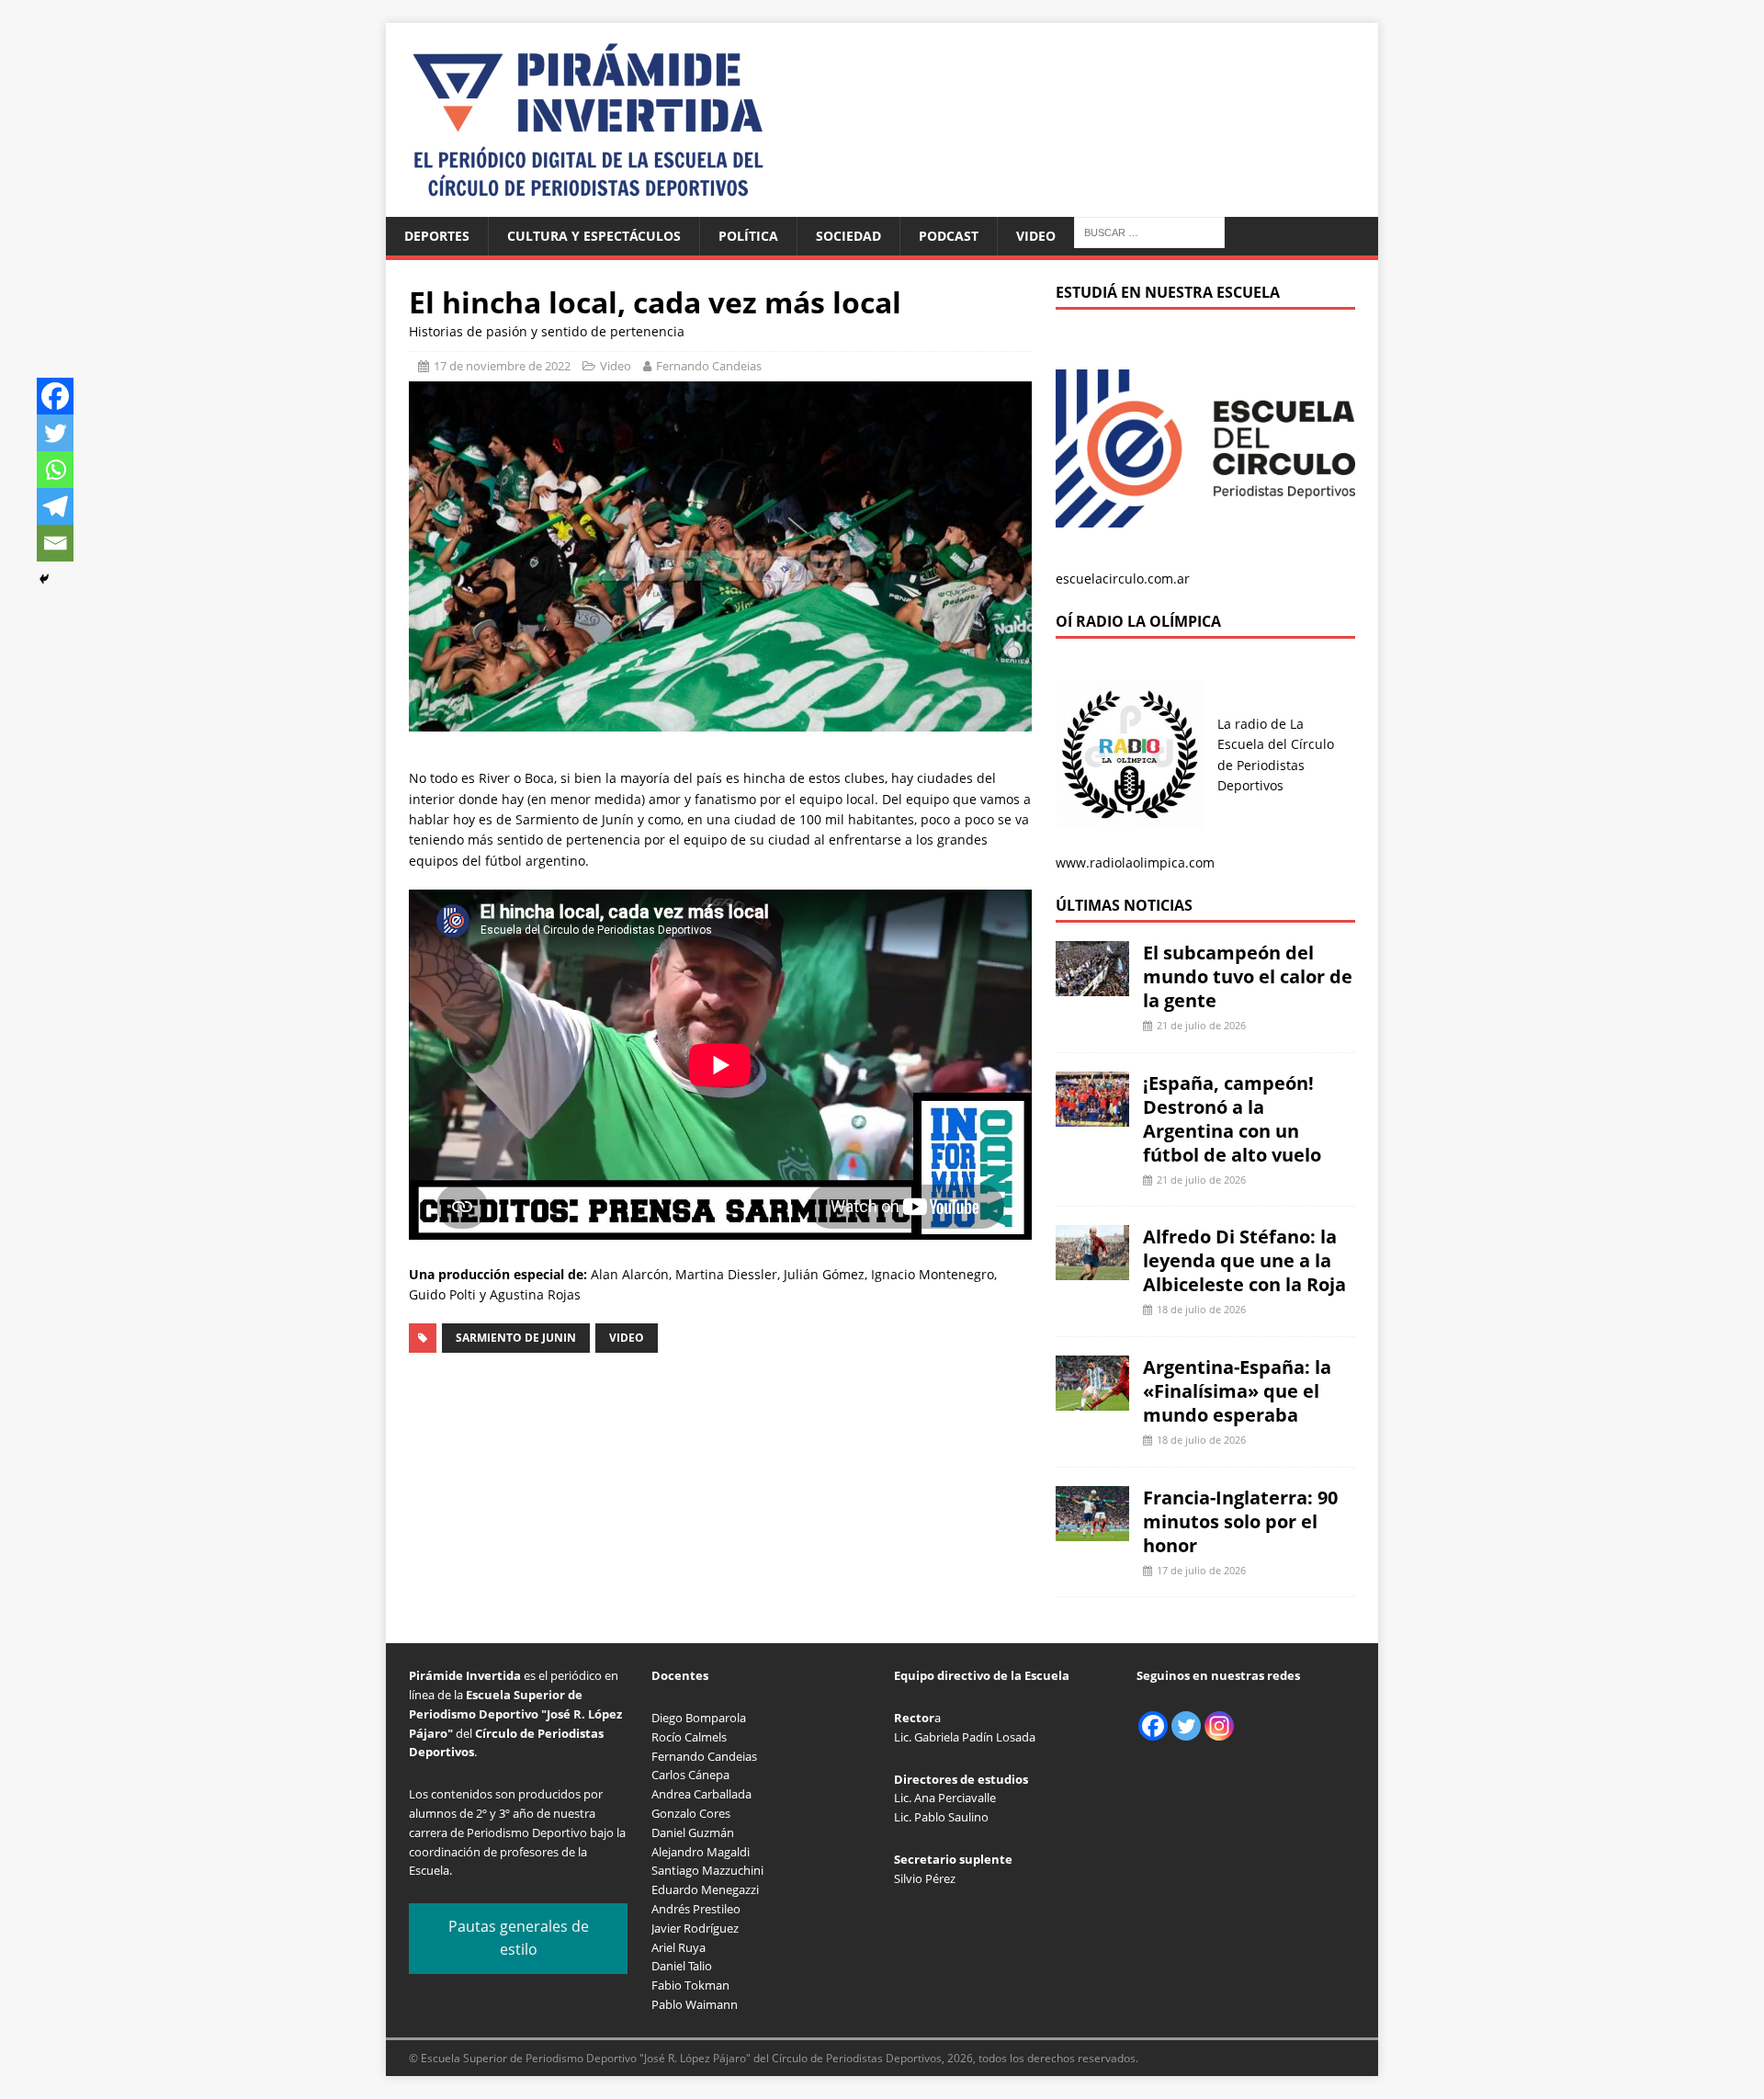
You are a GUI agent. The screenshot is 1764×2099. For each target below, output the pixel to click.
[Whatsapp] (55, 470)
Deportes (437, 236)
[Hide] (44, 579)
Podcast (949, 236)
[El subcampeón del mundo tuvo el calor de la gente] (1092, 986)
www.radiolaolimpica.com (1135, 862)
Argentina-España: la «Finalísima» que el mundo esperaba (1237, 1391)
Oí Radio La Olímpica (1138, 621)
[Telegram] (55, 506)
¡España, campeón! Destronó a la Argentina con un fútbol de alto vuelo (1232, 1119)
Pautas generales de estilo (519, 1938)
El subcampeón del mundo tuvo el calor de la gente (1248, 976)
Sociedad (848, 236)
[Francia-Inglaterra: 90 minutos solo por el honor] (1092, 1530)
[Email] (55, 543)
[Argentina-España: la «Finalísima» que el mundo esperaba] (1092, 1400)
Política (748, 236)
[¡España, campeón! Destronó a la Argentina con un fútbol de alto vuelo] (1092, 1115)
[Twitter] (55, 433)
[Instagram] (1219, 1726)
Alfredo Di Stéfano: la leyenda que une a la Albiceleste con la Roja (1244, 1260)
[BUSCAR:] (1149, 231)
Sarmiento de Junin (516, 1338)
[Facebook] (55, 396)
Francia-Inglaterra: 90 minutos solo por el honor (1240, 1521)
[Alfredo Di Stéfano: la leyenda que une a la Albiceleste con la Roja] (1092, 1270)
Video (1036, 236)
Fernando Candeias (709, 366)
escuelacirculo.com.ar (1123, 579)
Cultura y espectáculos (594, 236)
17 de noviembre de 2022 (502, 366)
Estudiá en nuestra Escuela (1168, 292)
